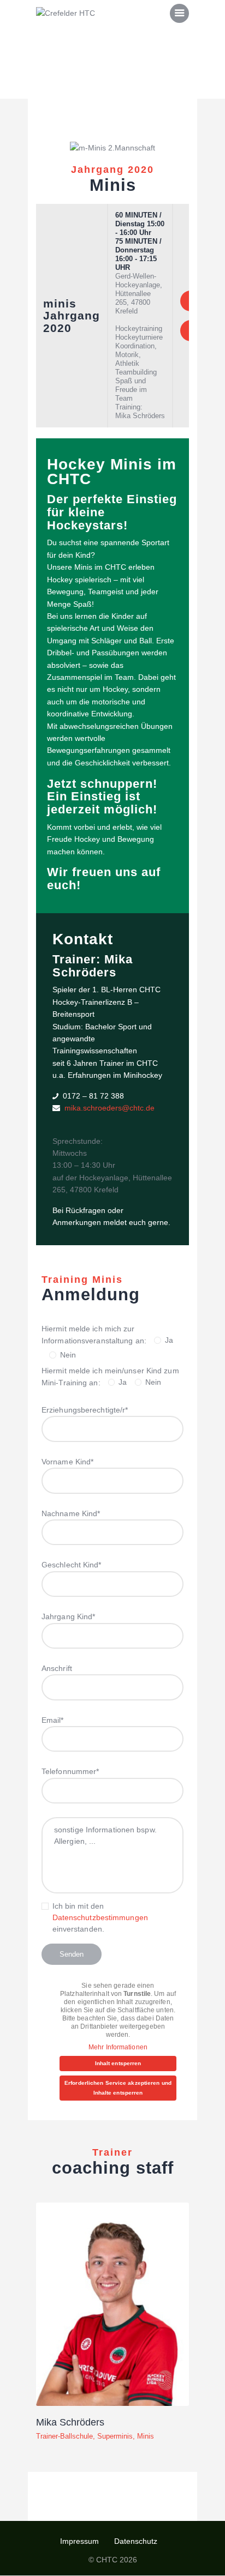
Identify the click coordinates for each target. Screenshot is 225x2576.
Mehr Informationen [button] (118, 2047)
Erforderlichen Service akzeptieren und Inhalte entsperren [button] (118, 2088)
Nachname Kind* (71, 1513)
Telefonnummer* (70, 1771)
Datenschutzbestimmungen (100, 1917)
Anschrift (57, 1668)
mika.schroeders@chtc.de (109, 1108)
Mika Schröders (70, 2422)
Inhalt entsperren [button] (118, 2063)
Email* (53, 1720)
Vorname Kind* (67, 1462)
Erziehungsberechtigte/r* (85, 1410)
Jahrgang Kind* (68, 1616)
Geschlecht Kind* (72, 1565)
